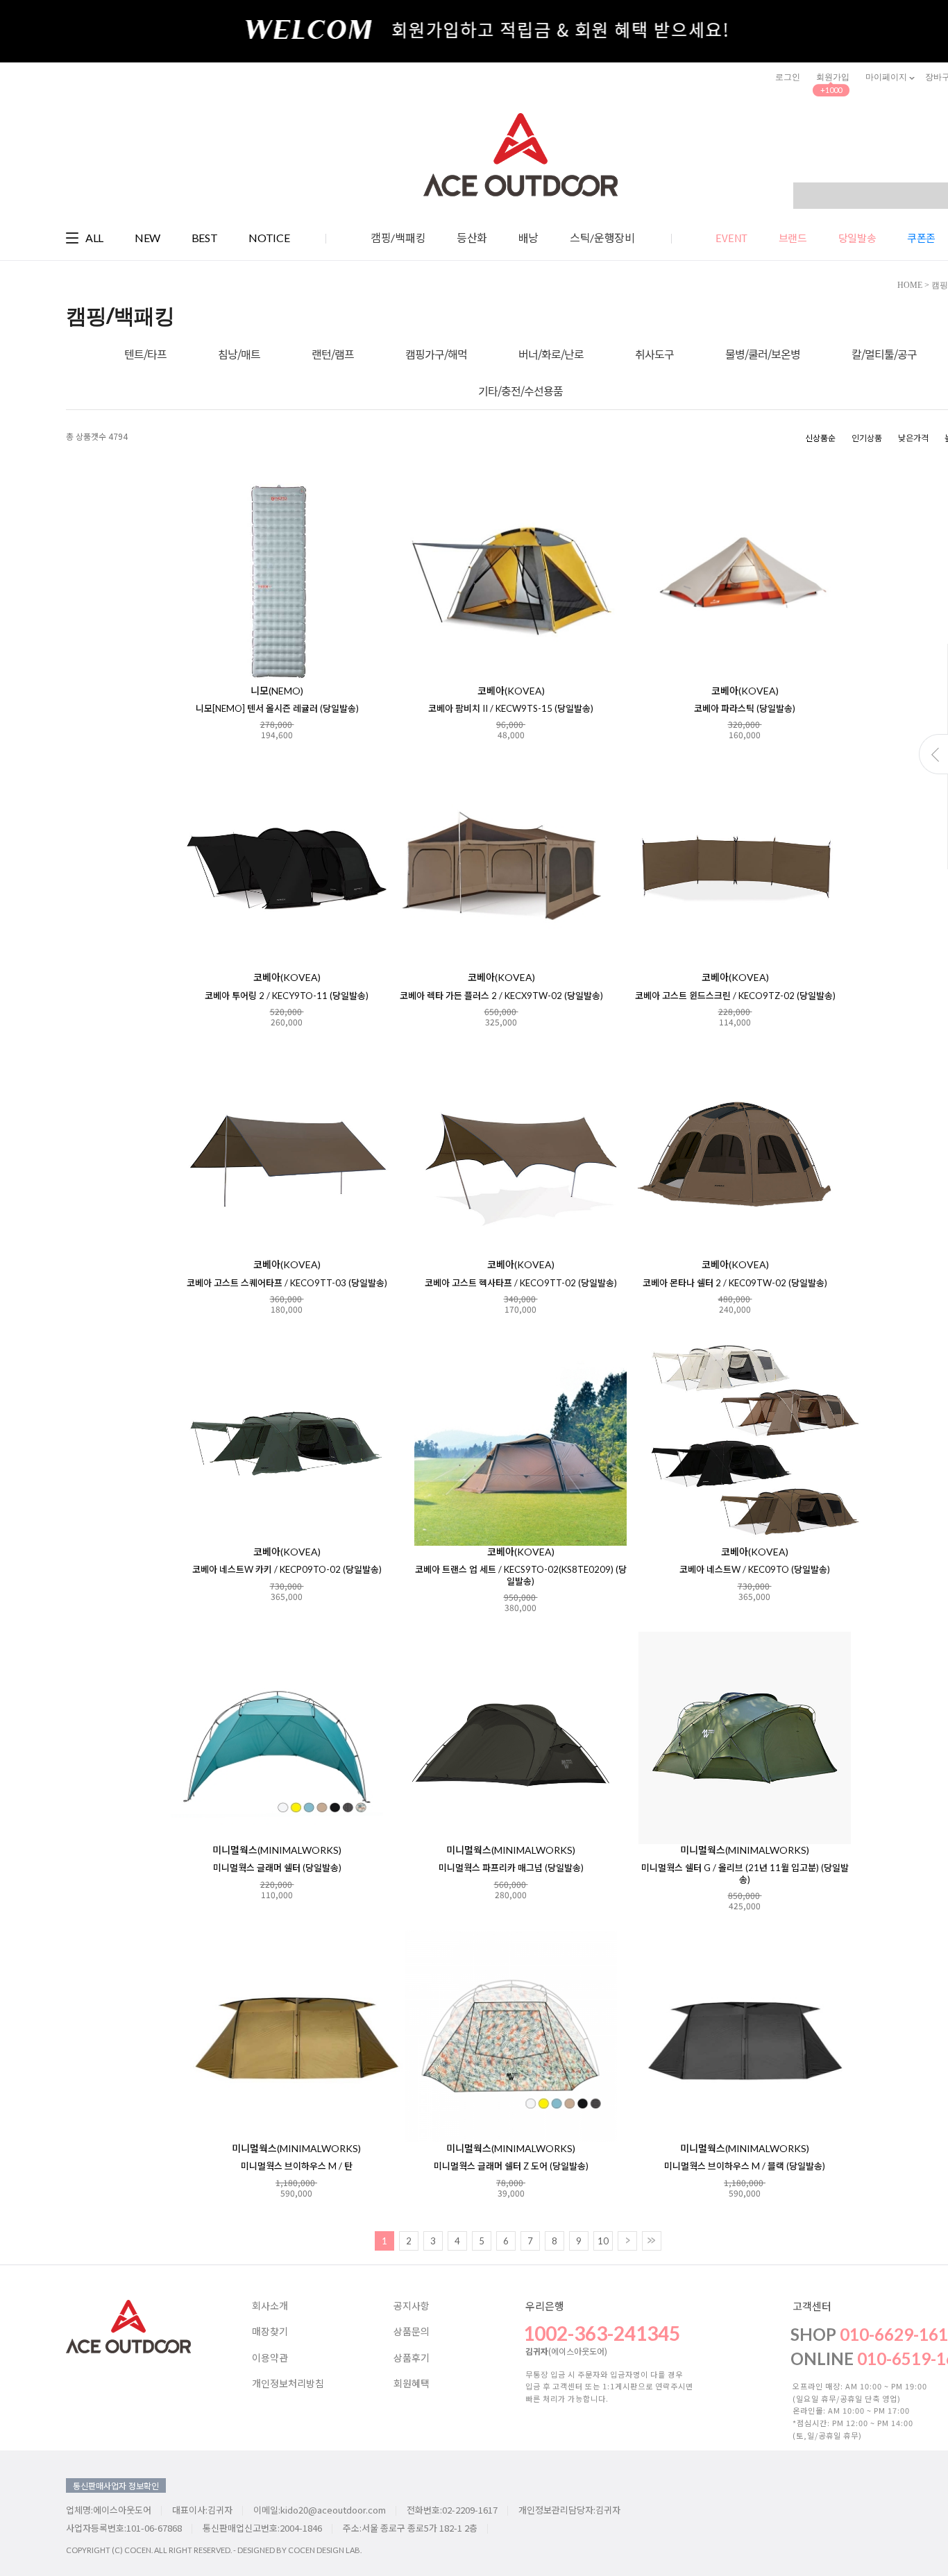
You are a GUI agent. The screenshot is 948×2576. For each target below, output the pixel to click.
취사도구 (654, 354)
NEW (147, 238)
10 (603, 2241)
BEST (205, 238)
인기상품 (867, 437)
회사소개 (270, 2306)
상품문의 (412, 2332)
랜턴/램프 (333, 354)
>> (652, 2241)
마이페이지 (887, 77)
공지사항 (412, 2306)
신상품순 (820, 437)
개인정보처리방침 (288, 2384)
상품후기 (412, 2358)
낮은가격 (913, 437)
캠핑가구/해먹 (436, 354)
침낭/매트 (239, 354)
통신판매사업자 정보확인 (116, 2485)
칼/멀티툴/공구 (884, 354)
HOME (910, 285)
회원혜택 (412, 2384)
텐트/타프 (145, 354)
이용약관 (270, 2358)
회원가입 (833, 77)
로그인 (788, 77)
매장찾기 (270, 2332)
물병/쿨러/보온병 (763, 354)
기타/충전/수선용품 (520, 391)
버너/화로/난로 (551, 354)
